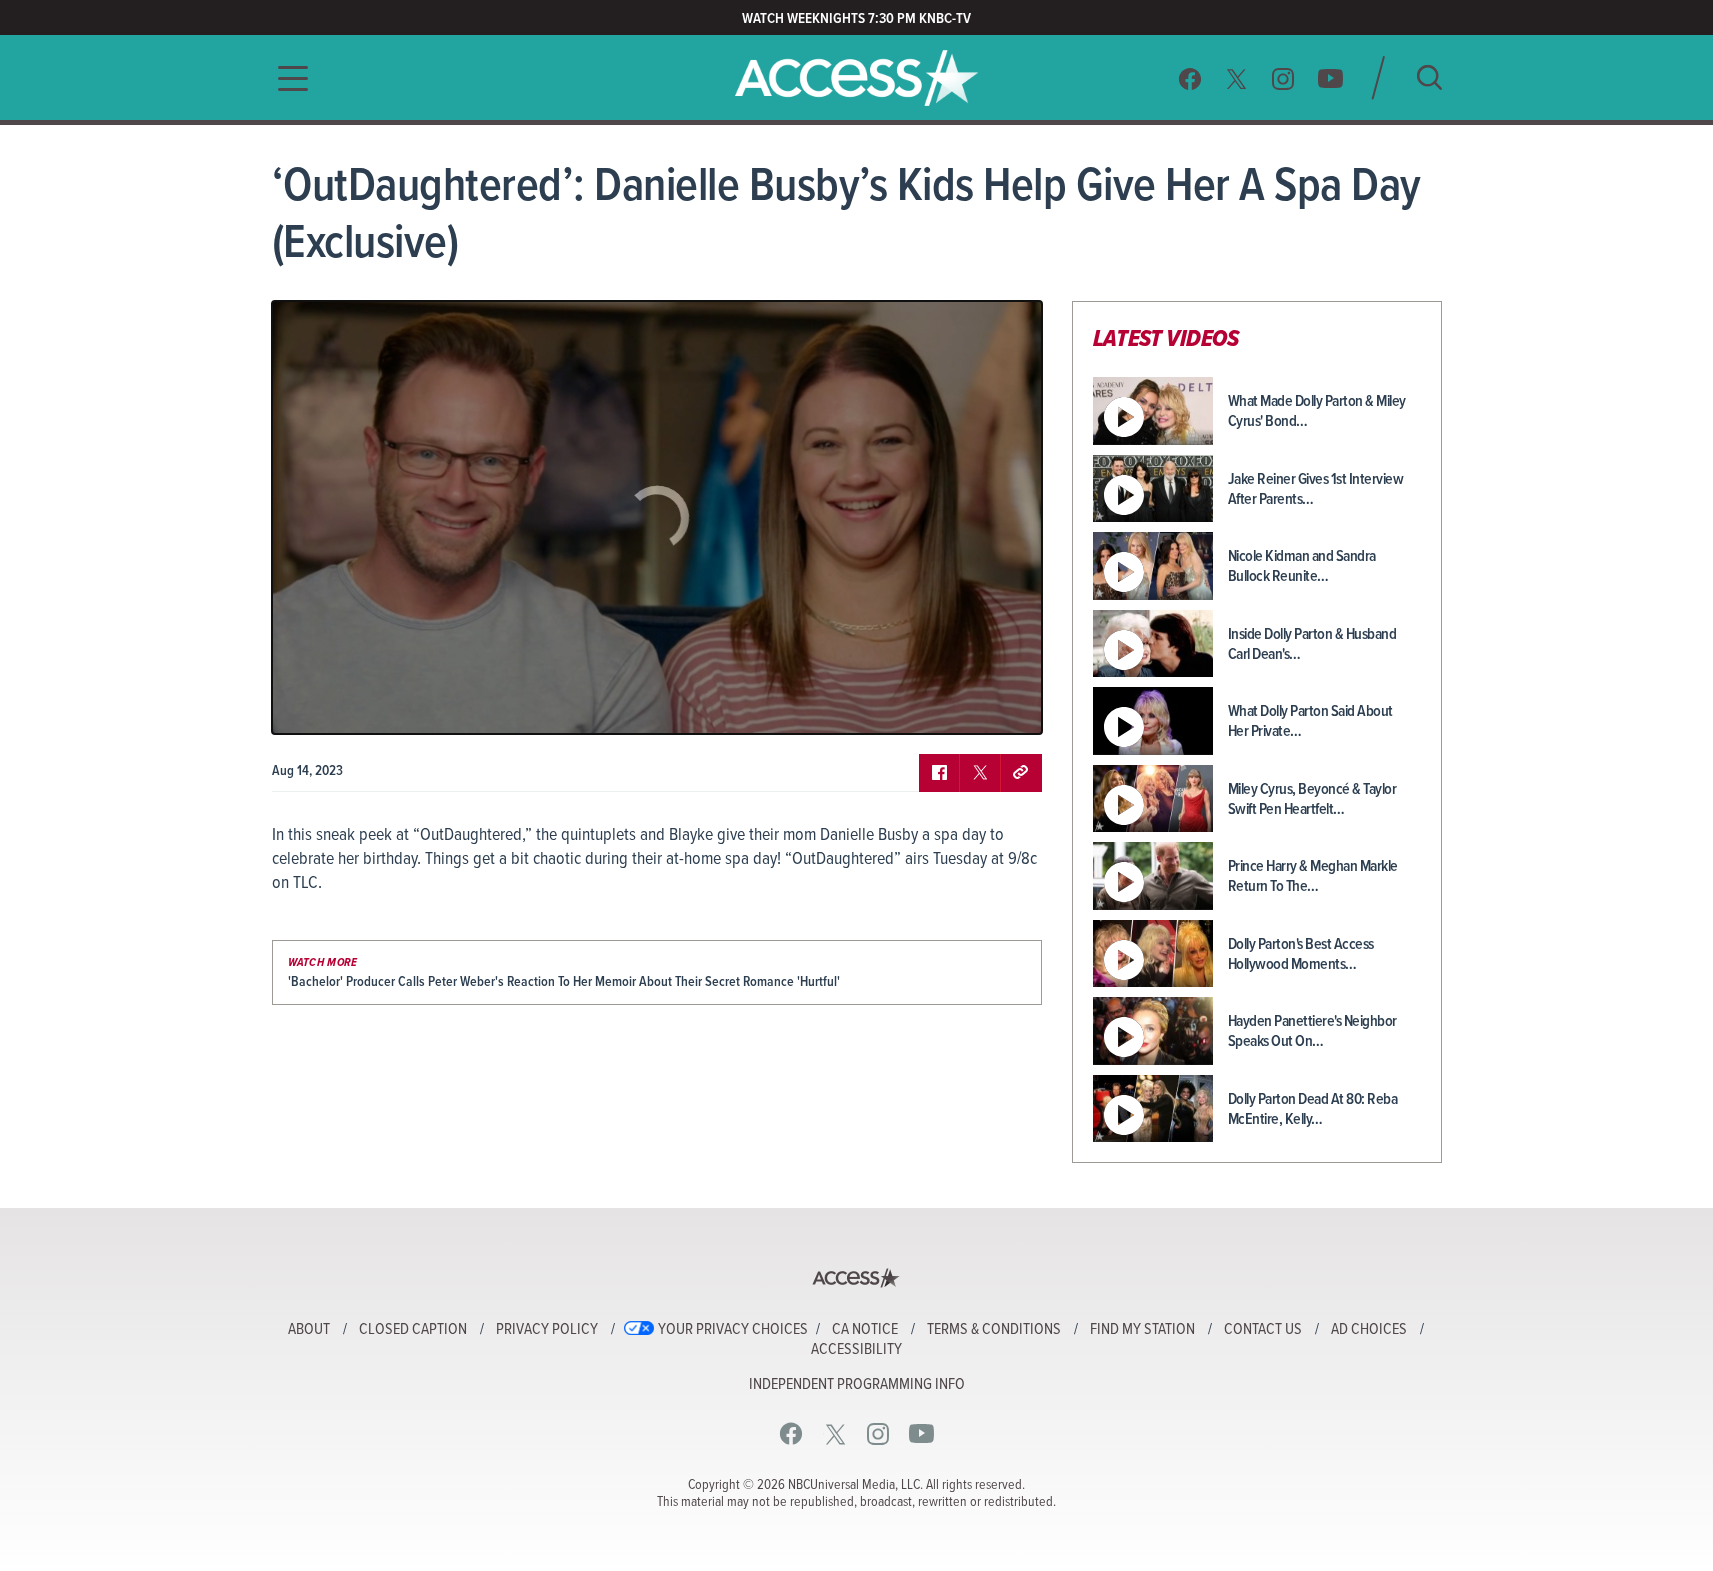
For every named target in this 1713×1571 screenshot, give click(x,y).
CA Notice (865, 1330)
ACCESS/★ (856, 78)
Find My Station (1142, 1330)
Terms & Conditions (994, 1330)
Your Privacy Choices (733, 1330)
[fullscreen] (1002, 704)
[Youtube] (1330, 78)
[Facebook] (1190, 78)
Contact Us (1263, 1330)
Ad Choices (1369, 1330)
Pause (312, 704)
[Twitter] (1237, 78)
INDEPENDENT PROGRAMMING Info (857, 1385)
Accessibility (856, 1350)
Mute (345, 704)
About (309, 1330)
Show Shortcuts (941, 704)
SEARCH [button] (1429, 77)
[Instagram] (1283, 78)
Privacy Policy (547, 1330)
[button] (287, 78)
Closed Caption (413, 1330)
